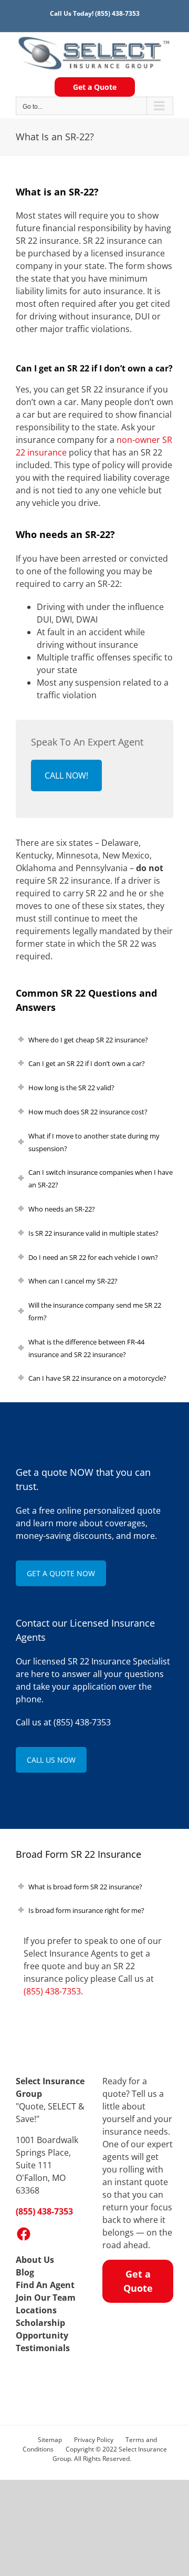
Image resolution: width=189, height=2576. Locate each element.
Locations (36, 2310)
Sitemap (50, 2440)
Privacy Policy (94, 2440)
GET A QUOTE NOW (61, 1573)
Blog (25, 2272)
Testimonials (43, 2348)
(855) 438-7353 (117, 13)
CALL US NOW (51, 1760)
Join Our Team (46, 2298)
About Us (35, 2260)
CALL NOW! (66, 775)
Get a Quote (95, 87)
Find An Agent (45, 2285)
